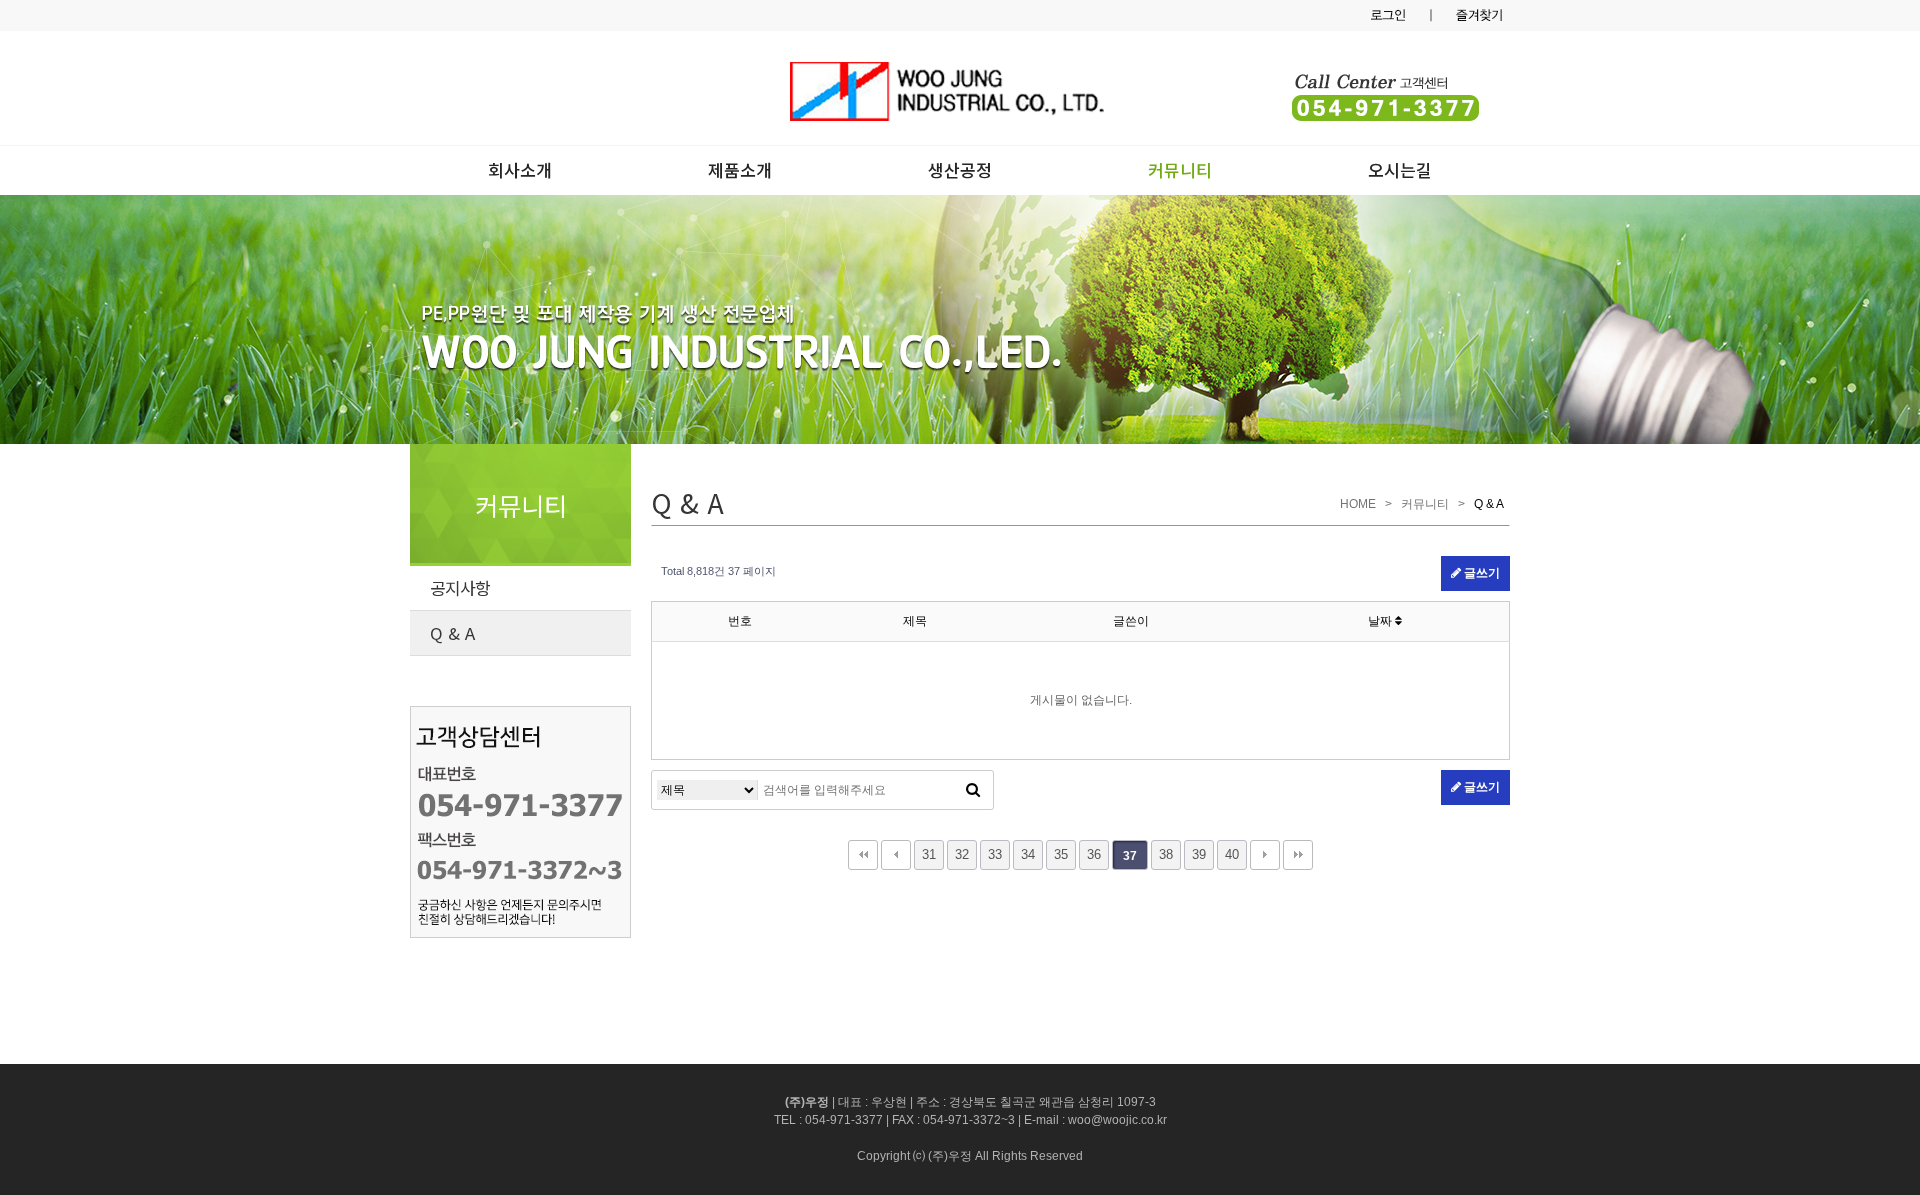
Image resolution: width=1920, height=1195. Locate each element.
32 (962, 854)
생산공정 (960, 169)
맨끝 (1298, 855)
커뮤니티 (1180, 169)
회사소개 (520, 169)
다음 (1265, 855)
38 (1166, 854)
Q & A (452, 633)
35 (1061, 854)
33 (995, 854)
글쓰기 (1480, 573)
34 (1028, 854)
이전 (896, 855)
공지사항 (460, 588)
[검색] (973, 790)
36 (1094, 854)
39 (1199, 854)
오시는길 (1400, 169)
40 (1232, 854)
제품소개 (740, 169)
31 (929, 854)
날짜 (1381, 621)
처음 (863, 855)
